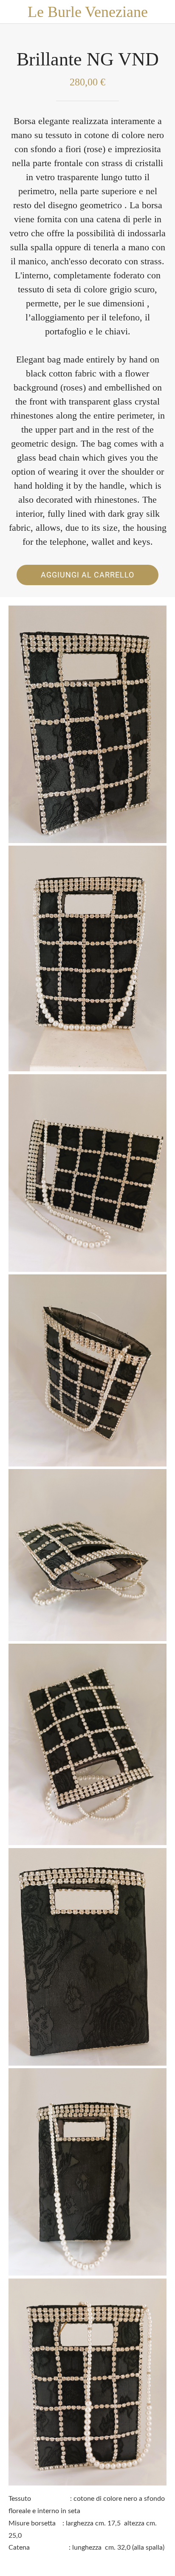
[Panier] (163, 12)
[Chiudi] (12, 12)
